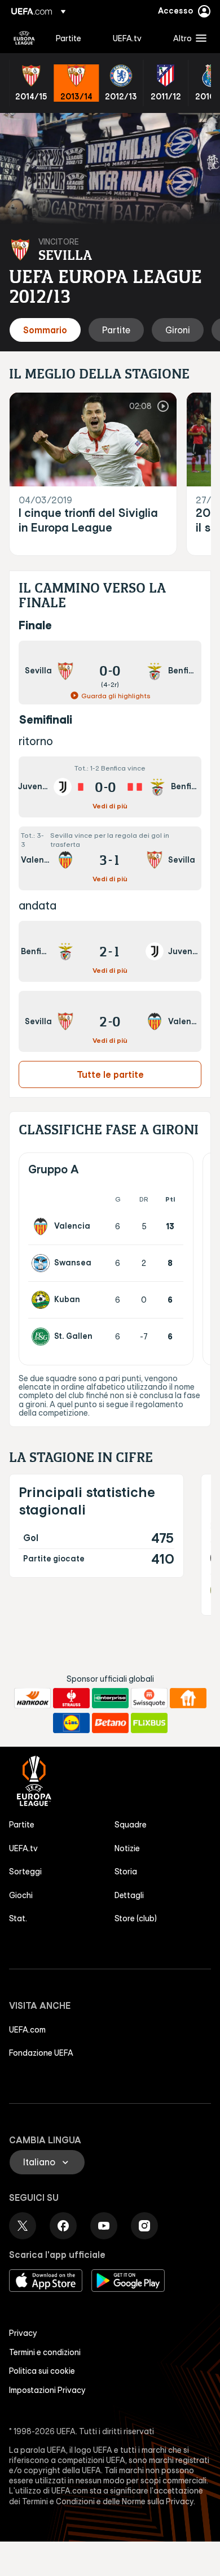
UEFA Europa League (24, 38)
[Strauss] (71, 1698)
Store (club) (136, 1918)
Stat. (18, 1918)
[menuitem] (75, 38)
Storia (126, 1872)
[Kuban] (43, 1300)
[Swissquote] (149, 1698)
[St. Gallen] (43, 1337)
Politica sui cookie (42, 2371)
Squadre (131, 1825)
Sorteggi (25, 1872)
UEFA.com (27, 2030)
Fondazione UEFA (41, 2053)
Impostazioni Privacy (47, 2390)
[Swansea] (43, 1263)
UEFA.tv (23, 1848)
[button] (187, 38)
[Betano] (110, 1723)
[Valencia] (43, 1226)
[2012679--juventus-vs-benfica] (110, 787)
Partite (22, 1825)
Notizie (127, 1848)
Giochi (21, 1895)
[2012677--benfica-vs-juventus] (110, 951)
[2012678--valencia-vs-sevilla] (110, 858)
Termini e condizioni (45, 2352)
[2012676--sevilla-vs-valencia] (110, 1021)
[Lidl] (71, 1723)
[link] (69, 38)
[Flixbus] (149, 1723)
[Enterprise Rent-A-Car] (110, 1698)
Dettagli (129, 1895)
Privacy (23, 2333)
